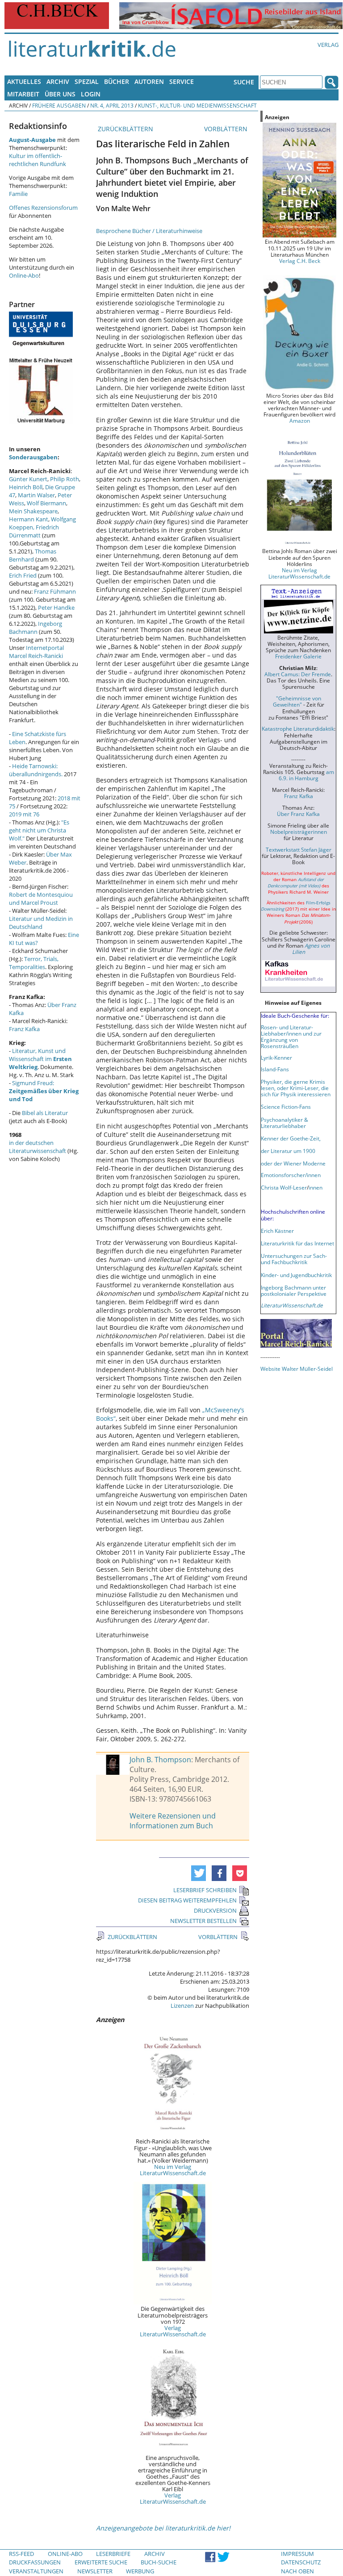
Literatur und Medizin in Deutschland (41, 923)
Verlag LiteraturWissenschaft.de (173, 2331)
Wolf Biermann (46, 503)
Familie (18, 194)
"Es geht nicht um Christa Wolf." (39, 830)
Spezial (87, 81)
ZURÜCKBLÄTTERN (125, 129)
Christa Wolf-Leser (284, 1187)
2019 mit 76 (24, 814)
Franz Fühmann (55, 591)
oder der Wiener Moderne (293, 1163)
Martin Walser (36, 495)
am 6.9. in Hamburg (306, 775)
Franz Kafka (24, 1029)
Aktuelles (24, 81)
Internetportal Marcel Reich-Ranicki (36, 652)
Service (182, 81)
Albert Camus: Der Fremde (298, 674)
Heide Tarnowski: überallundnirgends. (36, 770)
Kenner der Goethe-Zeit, (291, 1138)
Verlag (328, 45)
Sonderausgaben (33, 457)
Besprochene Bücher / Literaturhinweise (149, 231)
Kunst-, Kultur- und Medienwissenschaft (197, 105)
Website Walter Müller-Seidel (297, 1369)
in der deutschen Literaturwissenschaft (38, 1147)
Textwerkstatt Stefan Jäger (299, 849)
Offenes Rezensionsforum (43, 208)
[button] (199, 1873)
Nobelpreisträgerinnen (299, 832)
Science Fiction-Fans (286, 1107)
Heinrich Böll (26, 487)
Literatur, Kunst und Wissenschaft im (40, 1059)
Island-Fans (275, 1069)
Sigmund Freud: (44, 1091)
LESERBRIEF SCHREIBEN (205, 1890)
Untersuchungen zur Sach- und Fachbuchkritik (294, 1259)
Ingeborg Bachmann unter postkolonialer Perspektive (294, 1290)
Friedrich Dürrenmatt (34, 531)
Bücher (117, 81)
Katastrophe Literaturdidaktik (298, 728)
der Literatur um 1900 (288, 1151)
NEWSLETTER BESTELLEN (203, 1921)
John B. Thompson (160, 1760)
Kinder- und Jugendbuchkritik (296, 1275)
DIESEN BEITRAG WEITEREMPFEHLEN (187, 1900)
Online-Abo (24, 275)
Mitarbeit (23, 94)
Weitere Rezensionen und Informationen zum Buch (173, 1821)
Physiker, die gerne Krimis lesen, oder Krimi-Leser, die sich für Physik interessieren (296, 1088)
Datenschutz (301, 2562)
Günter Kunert (28, 479)
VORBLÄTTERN (227, 129)
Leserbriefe (113, 2554)
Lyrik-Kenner (276, 1057)
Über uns (60, 94)
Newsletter (95, 2571)
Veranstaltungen (36, 2571)
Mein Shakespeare (33, 511)
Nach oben (297, 2571)
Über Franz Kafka (298, 814)
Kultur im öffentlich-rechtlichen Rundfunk (38, 160)
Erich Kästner (277, 1231)
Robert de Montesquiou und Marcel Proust (41, 899)
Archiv (58, 81)
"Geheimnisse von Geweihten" (297, 701)
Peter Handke (56, 608)
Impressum (297, 2554)
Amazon (300, 420)
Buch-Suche (159, 2562)
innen (316, 1187)
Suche (244, 82)
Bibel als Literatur (45, 1113)
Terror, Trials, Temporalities (34, 963)
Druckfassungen (35, 2562)
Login (91, 94)
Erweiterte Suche (101, 2562)
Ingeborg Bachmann (36, 628)
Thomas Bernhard (33, 555)
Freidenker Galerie (298, 656)
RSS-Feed (21, 2554)
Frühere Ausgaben (59, 105)
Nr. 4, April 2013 (112, 105)
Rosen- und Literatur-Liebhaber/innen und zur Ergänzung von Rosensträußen (291, 1036)
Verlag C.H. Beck (300, 261)
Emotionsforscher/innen (291, 1175)
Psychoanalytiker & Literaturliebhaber (284, 1123)
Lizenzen (182, 2006)
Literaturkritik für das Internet (297, 1243)
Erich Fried (23, 575)
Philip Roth (65, 479)
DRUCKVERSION (215, 1910)
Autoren (149, 81)
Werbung (140, 2571)
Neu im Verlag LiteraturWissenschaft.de (173, 2170)
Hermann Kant (29, 519)
